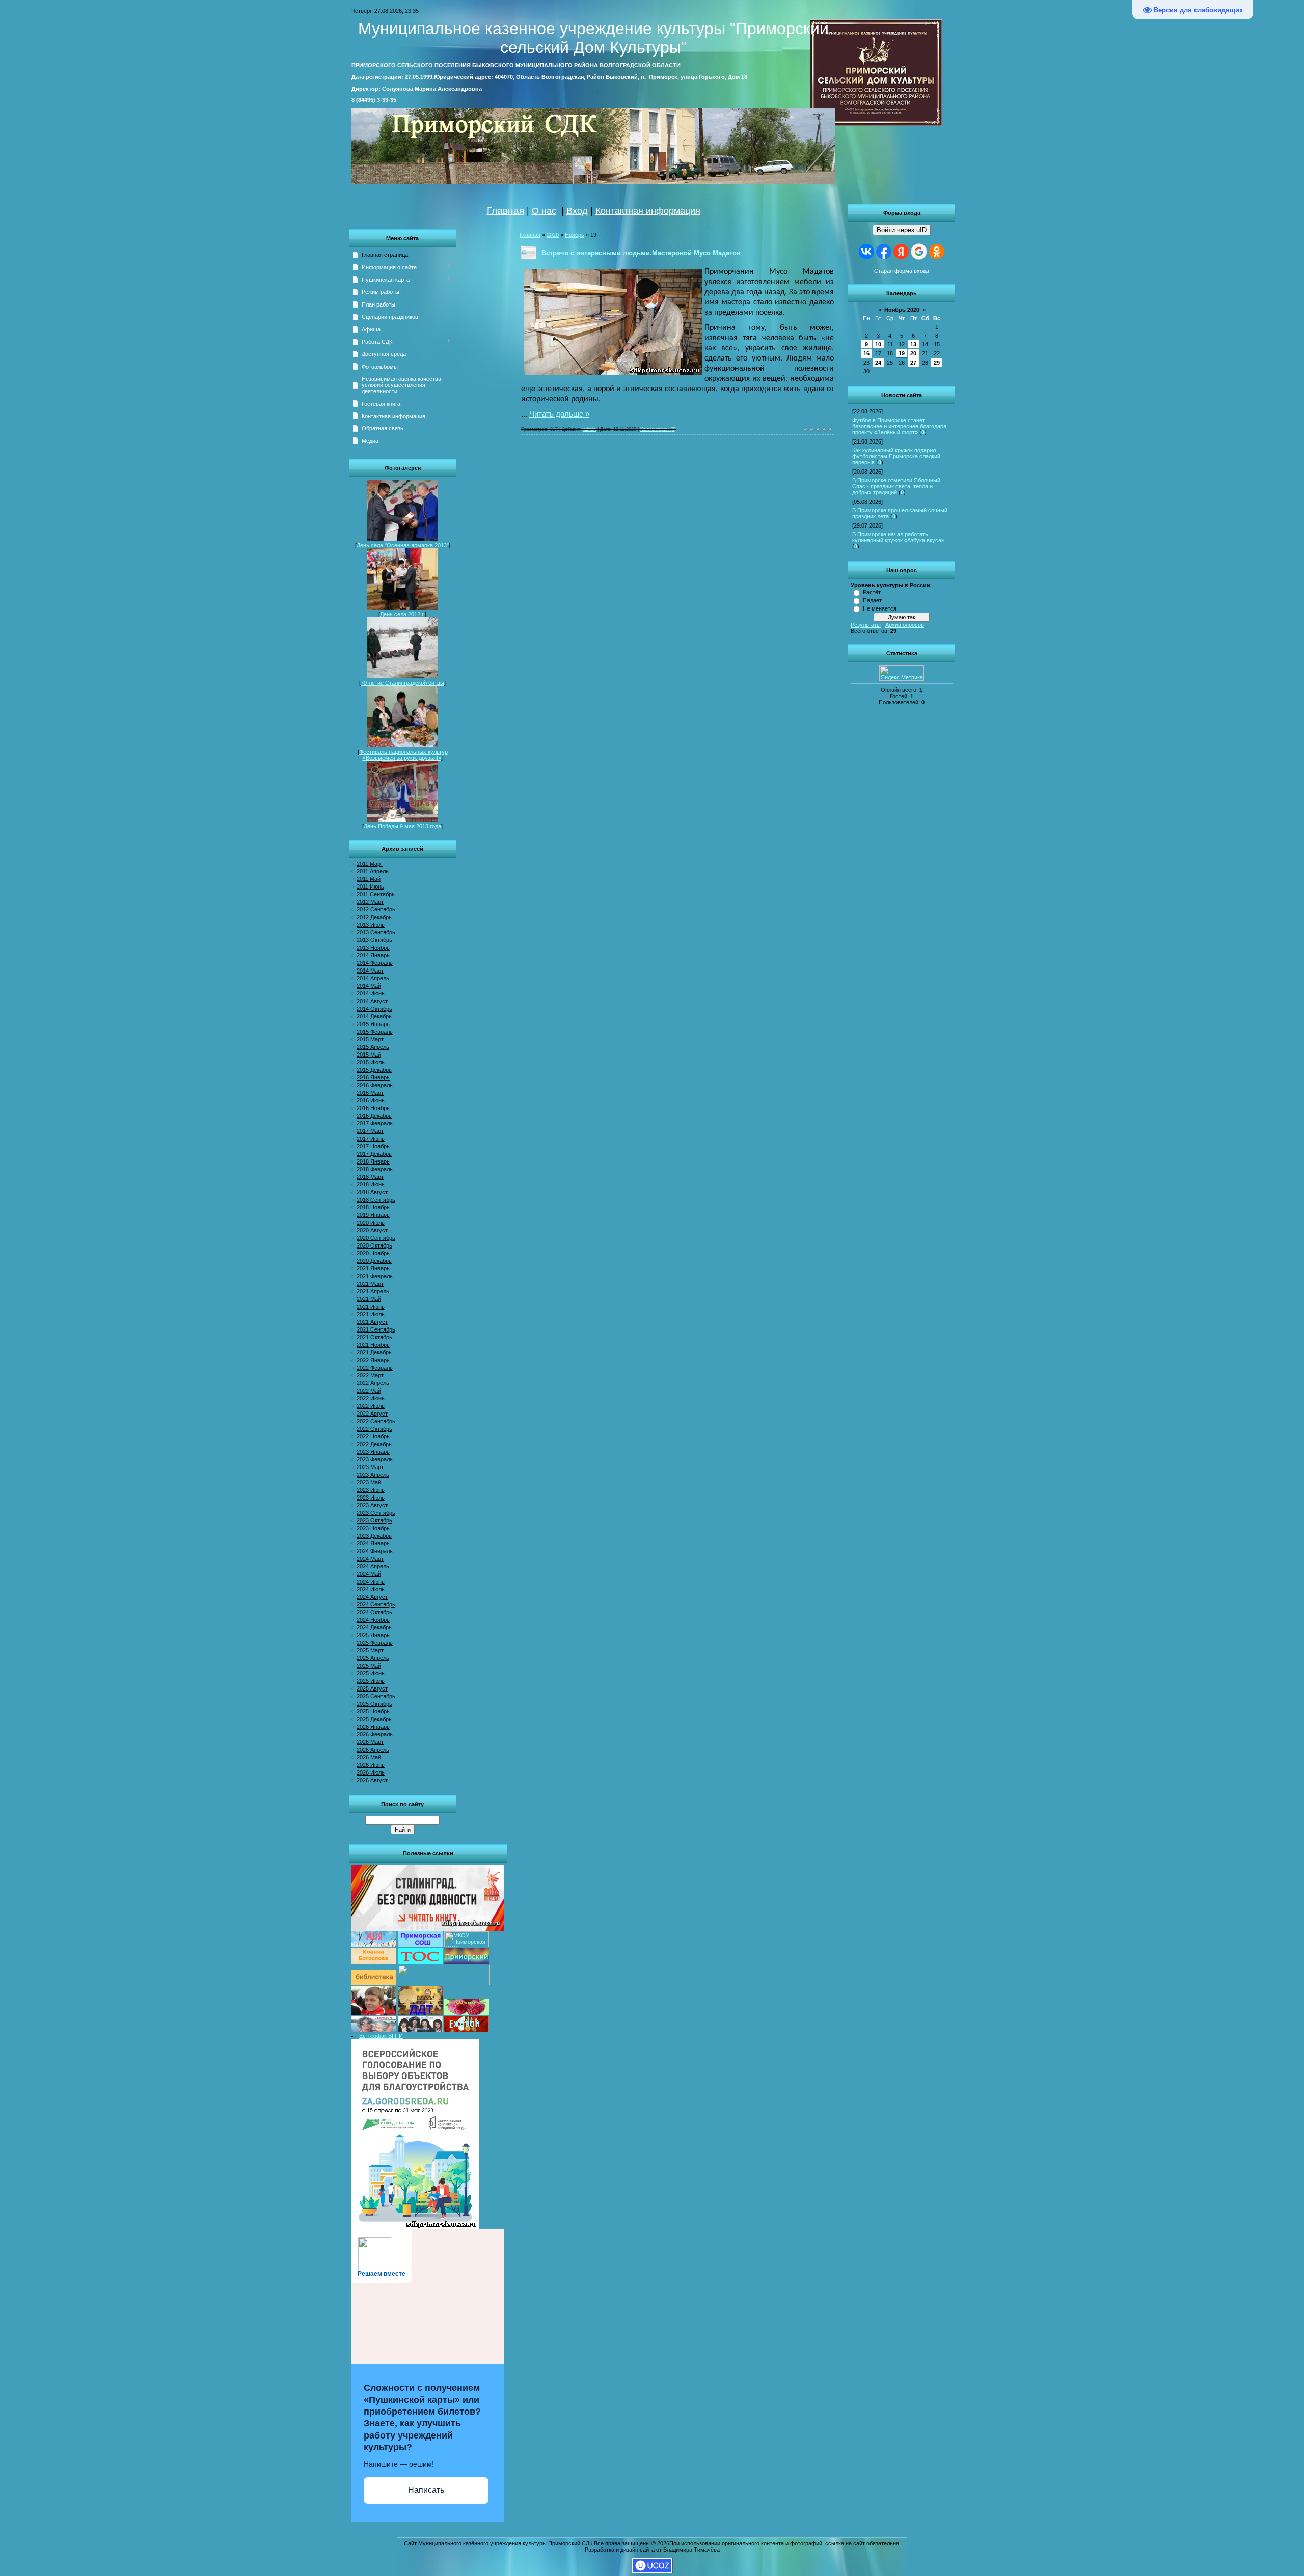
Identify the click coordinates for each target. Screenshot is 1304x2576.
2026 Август (372, 1780)
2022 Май (369, 1391)
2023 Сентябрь (376, 1513)
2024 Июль (371, 1589)
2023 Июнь (371, 1490)
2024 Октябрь (374, 1612)
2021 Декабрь (374, 1352)
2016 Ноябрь (373, 1108)
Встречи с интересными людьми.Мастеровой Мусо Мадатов (641, 253)
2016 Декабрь (374, 1116)
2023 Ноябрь (373, 1528)
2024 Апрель (373, 1566)
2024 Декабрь (374, 1627)
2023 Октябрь (374, 1520)
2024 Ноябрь (373, 1620)
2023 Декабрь (374, 1536)
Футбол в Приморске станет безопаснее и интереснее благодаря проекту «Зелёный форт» (899, 426)
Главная (506, 211)
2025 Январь (373, 1635)
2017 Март (370, 1131)
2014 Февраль (375, 963)
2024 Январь (373, 1543)
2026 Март (370, 1742)
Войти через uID (902, 230)
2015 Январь (373, 1024)
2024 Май (369, 1574)
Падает (872, 600)
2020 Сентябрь (376, 1238)
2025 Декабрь (374, 1719)
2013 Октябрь (374, 940)
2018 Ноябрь (373, 1207)
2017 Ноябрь (373, 1146)
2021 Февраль (375, 1276)
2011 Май (369, 879)
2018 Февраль (375, 1169)
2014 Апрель (373, 978)
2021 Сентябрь (376, 1329)
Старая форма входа (902, 271)
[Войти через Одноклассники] (937, 252)
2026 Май (369, 1757)
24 (878, 363)
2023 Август (372, 1505)
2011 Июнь (370, 887)
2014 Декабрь (374, 1016)
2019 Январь (373, 1215)
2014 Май (369, 986)
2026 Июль (371, 1772)
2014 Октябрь (374, 1009)
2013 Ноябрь (373, 948)
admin (590, 429)
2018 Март (370, 1177)
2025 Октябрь (374, 1704)
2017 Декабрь (374, 1154)
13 (913, 344)
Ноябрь (575, 235)
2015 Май (369, 1055)
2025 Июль (371, 1681)
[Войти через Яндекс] (901, 252)
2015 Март (370, 1039)
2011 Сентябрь (376, 894)
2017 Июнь (371, 1139)
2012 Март (370, 902)
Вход (577, 211)
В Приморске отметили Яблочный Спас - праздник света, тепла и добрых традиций (896, 486)
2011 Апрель (373, 871)
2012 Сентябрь (376, 909)
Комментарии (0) (658, 429)
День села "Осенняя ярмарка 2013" (403, 545)
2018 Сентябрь (376, 1200)
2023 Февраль (375, 1459)
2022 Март (370, 1375)
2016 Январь (373, 1077)
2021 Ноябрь (373, 1345)
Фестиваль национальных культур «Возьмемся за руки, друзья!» (403, 755)
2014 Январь (373, 955)
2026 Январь (373, 1727)
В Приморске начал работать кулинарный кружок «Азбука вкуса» (898, 537)
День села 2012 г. (402, 614)
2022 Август (372, 1414)
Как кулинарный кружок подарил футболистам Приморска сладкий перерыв (896, 456)
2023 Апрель (373, 1475)
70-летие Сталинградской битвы (402, 683)
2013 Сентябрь (376, 932)
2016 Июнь (371, 1100)
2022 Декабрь (374, 1444)
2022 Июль (371, 1406)
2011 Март (370, 864)
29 (937, 363)
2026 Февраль (375, 1734)
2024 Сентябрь (376, 1604)
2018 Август (372, 1192)
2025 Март (370, 1650)
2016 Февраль (375, 1085)
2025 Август (372, 1688)
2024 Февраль (375, 1551)
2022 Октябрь (374, 1429)
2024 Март (370, 1559)
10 (878, 344)
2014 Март (370, 971)
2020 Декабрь (374, 1261)
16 (866, 353)
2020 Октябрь (374, 1245)
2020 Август (372, 1230)
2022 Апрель (373, 1383)
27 (913, 363)
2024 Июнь (371, 1582)
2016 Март (370, 1093)
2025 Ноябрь (373, 1711)
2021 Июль (371, 1314)
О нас (544, 211)
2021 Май (369, 1299)
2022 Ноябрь (373, 1436)
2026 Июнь (371, 1765)
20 (913, 353)
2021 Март (370, 1284)
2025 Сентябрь (376, 1696)
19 (902, 353)
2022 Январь (373, 1360)
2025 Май (369, 1666)
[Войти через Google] (919, 252)
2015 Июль (371, 1062)
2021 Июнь (371, 1307)
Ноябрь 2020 (902, 310)
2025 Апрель (373, 1658)
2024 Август (372, 1597)
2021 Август (372, 1322)
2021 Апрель (373, 1291)
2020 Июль (371, 1223)
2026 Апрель (373, 1750)
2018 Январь (373, 1161)
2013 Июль (371, 925)
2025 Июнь (371, 1673)
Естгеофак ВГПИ (381, 2036)
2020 (553, 235)
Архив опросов (905, 625)
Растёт (872, 592)
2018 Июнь (371, 1184)
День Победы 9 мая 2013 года (402, 826)
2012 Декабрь (374, 917)
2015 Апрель (373, 1047)
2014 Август (372, 1001)
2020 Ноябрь (373, 1253)
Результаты (866, 625)
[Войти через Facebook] (884, 252)
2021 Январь (373, 1268)
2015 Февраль (375, 1032)
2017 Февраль (375, 1123)
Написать (426, 2490)
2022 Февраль (375, 1368)
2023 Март (370, 1467)
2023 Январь (373, 1452)
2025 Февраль (375, 1643)
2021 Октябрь (374, 1337)
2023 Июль (371, 1498)
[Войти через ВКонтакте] (866, 252)
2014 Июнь (371, 993)
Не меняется (880, 608)
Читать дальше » (559, 414)
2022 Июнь (371, 1398)
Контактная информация (648, 211)
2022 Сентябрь (376, 1421)
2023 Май (369, 1482)
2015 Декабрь (374, 1070)
